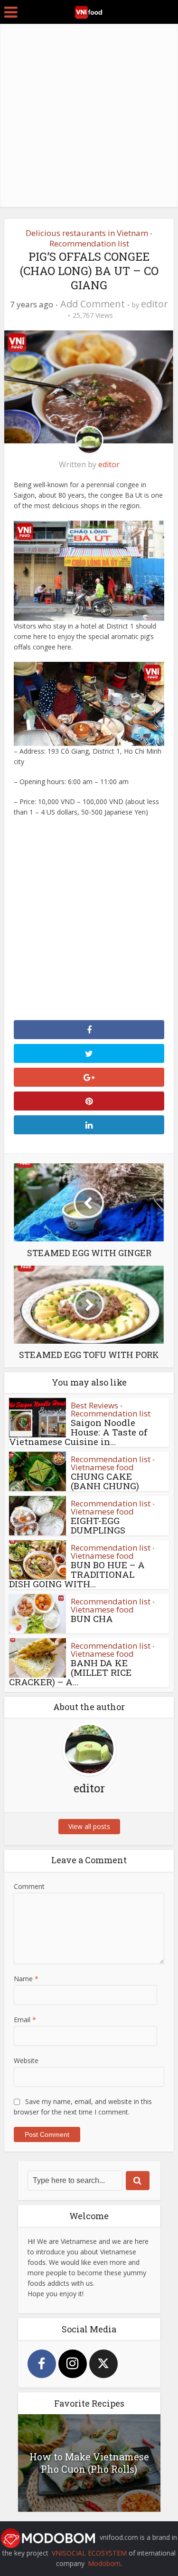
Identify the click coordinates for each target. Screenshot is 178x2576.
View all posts (89, 1826)
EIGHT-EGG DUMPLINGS (98, 1525)
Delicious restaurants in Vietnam (87, 233)
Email (25, 2020)
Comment (29, 1886)
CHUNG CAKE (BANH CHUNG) (105, 1481)
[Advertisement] (89, 118)
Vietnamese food (102, 1467)
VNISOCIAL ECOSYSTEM (89, 2553)
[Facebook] (42, 2364)
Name (26, 1979)
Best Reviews (94, 1405)
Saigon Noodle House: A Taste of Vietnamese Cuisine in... (78, 1432)
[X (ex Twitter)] (103, 2364)
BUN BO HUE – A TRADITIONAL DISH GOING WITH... (77, 1574)
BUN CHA (92, 1618)
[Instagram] (73, 2364)
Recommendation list (89, 243)
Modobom (104, 2563)
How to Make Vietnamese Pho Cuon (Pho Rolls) (89, 2463)
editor (155, 304)
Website (26, 2060)
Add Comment (93, 304)
